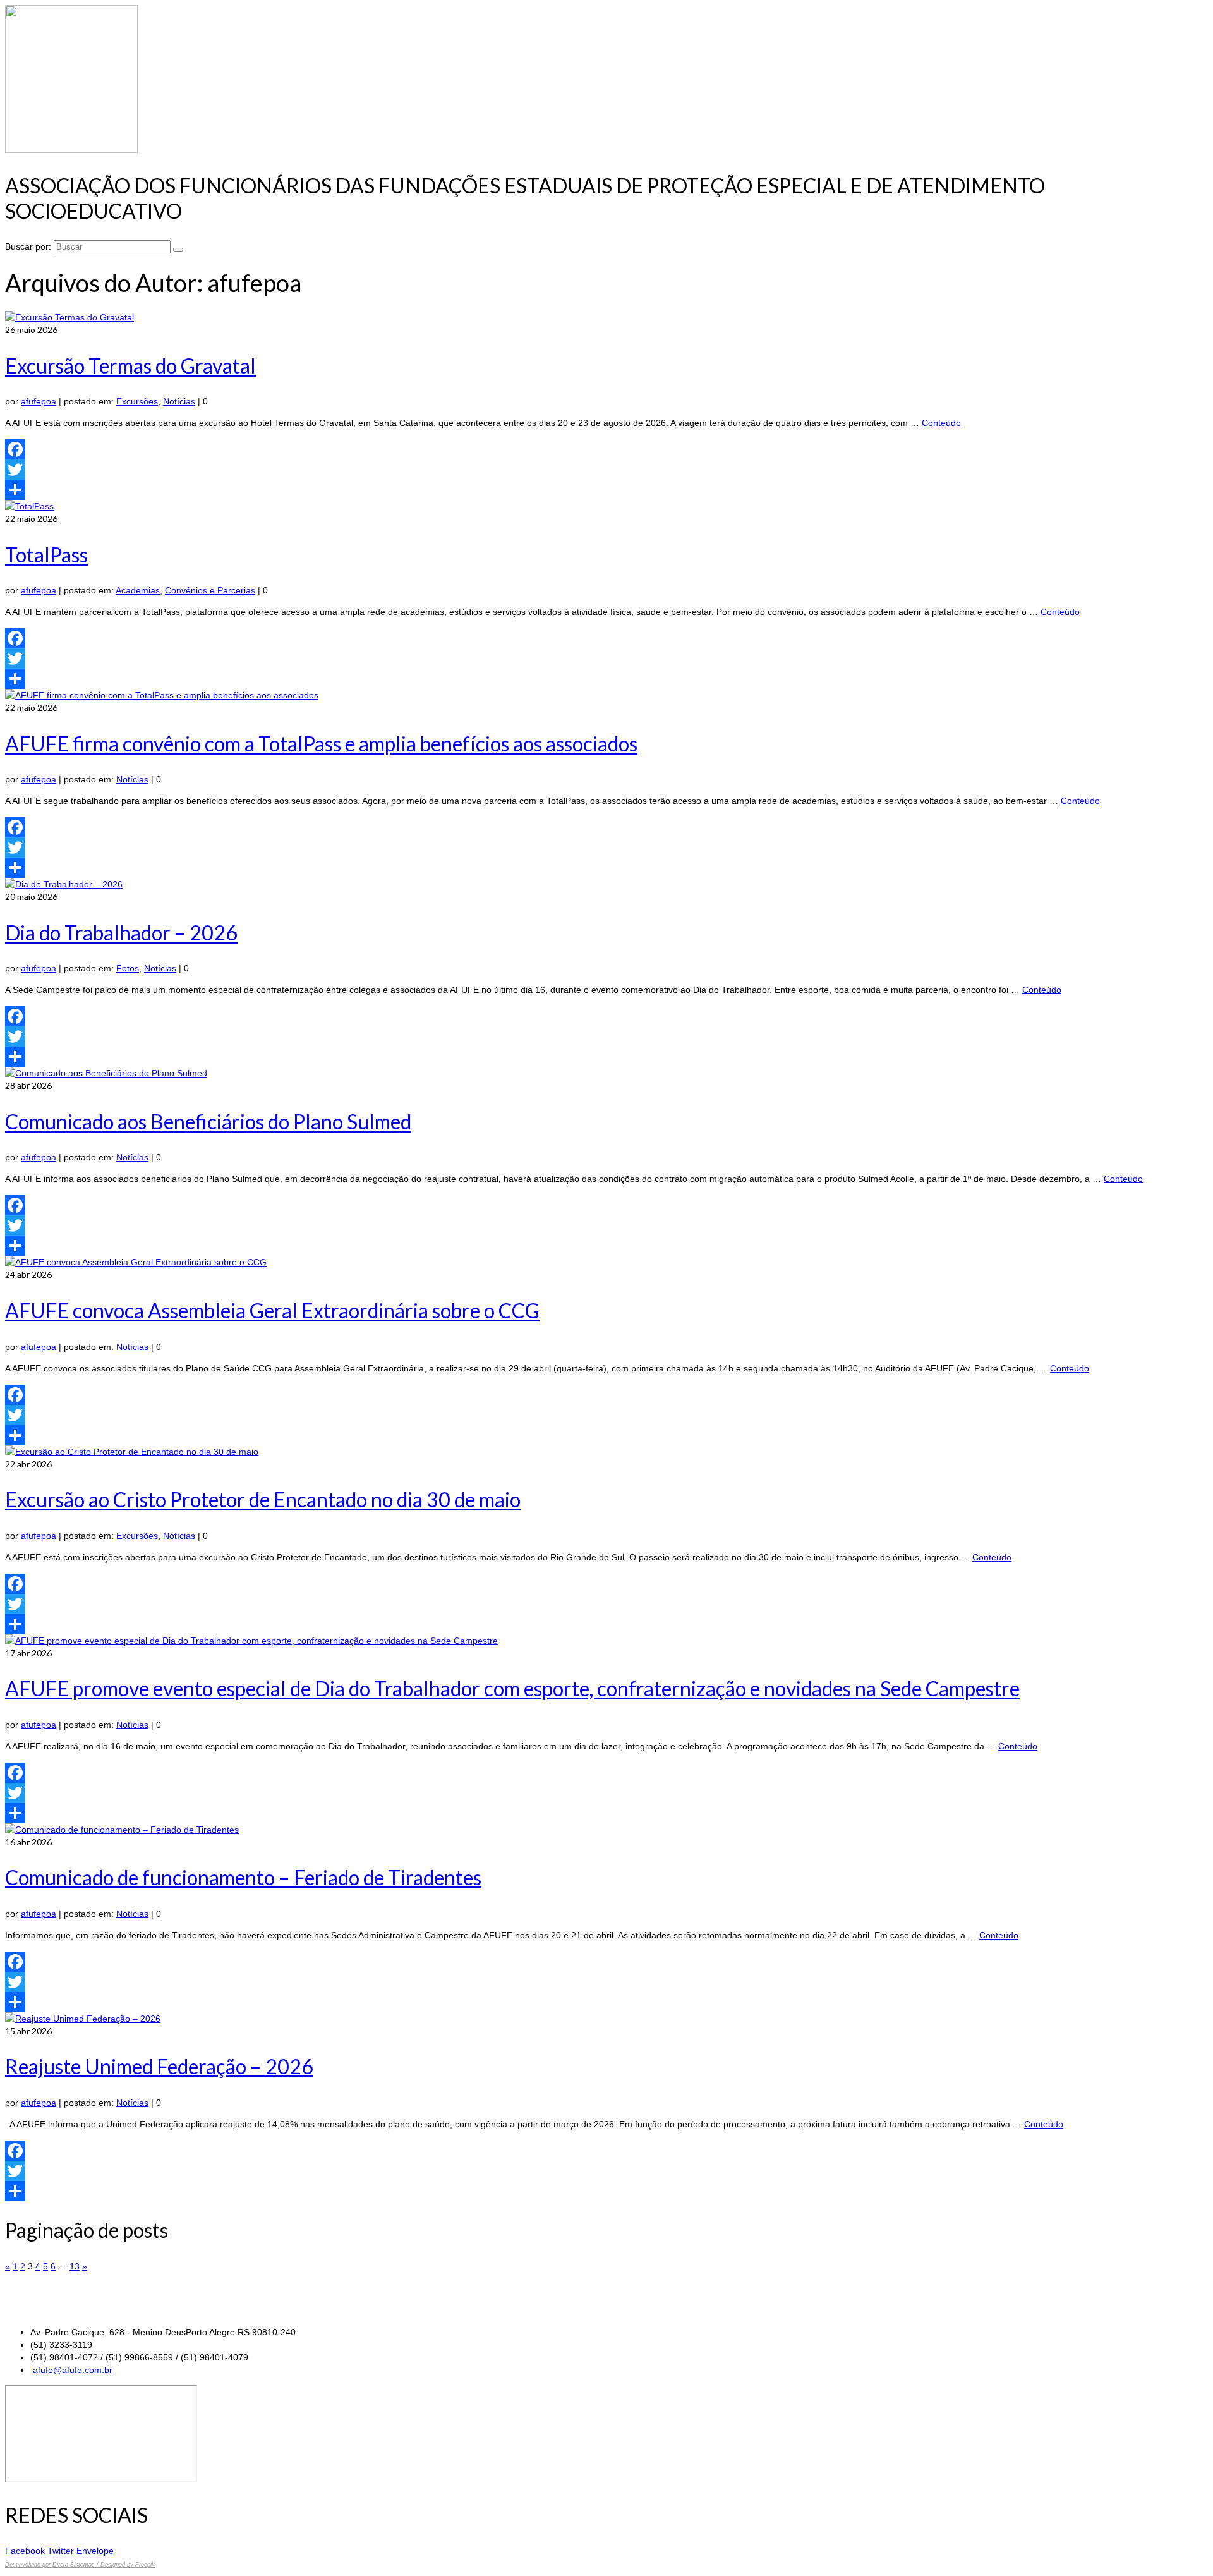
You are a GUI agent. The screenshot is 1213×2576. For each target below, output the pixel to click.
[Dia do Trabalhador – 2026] (64, 884)
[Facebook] (606, 449)
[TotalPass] (29, 506)
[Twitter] (606, 470)
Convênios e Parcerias (210, 590)
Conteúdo (941, 423)
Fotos (128, 968)
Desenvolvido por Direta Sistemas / (53, 2565)
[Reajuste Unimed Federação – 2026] (83, 2019)
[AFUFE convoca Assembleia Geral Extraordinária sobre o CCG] (136, 1262)
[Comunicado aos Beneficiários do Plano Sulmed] (106, 1073)
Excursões (137, 401)
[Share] (606, 490)
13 (75, 2266)
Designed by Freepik (128, 2565)
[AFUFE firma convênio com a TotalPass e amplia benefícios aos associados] (162, 695)
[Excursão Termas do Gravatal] (69, 317)
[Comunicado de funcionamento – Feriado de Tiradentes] (122, 1830)
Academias (138, 590)
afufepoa (39, 401)
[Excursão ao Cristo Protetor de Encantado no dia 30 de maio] (132, 1452)
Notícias (179, 401)
